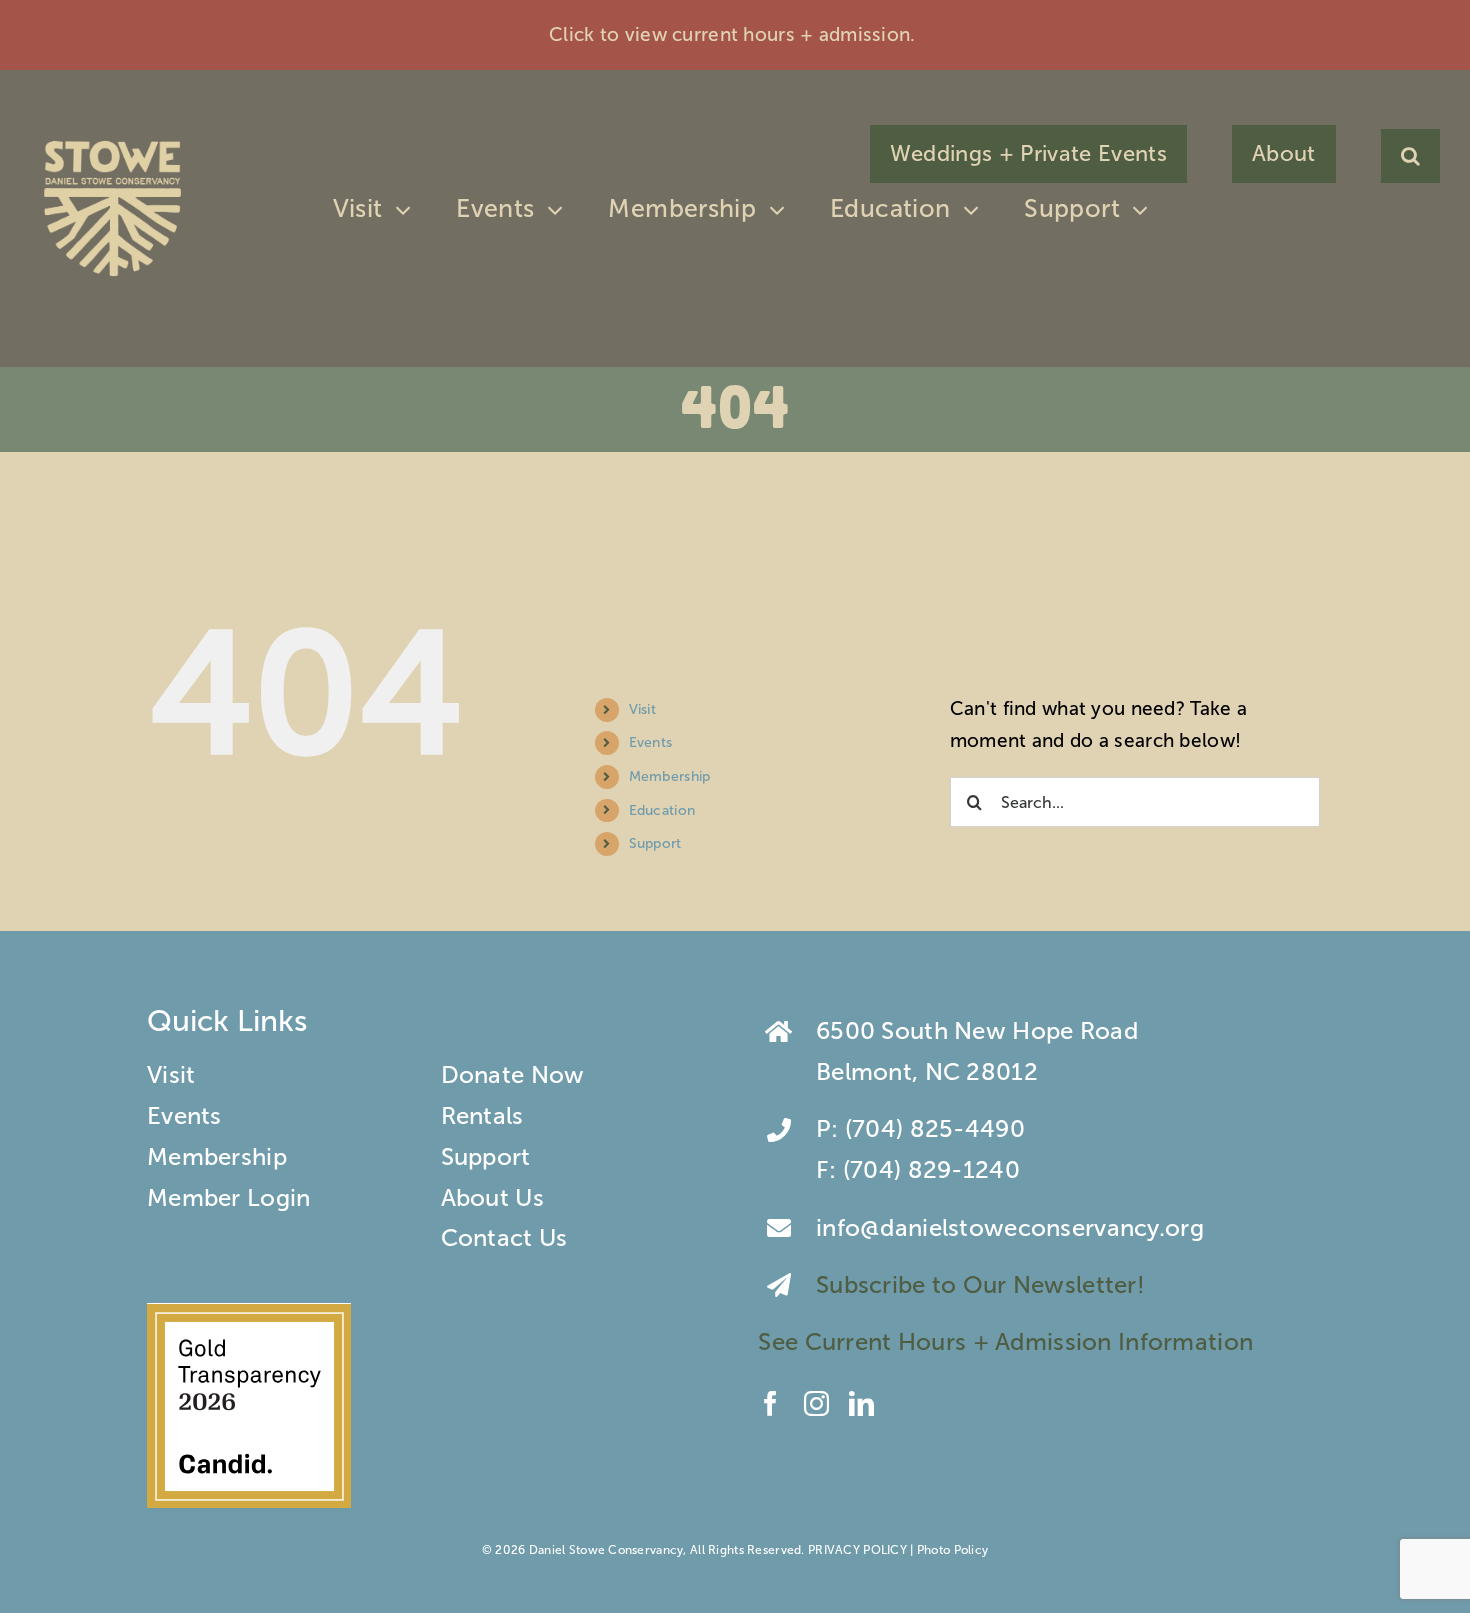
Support (655, 843)
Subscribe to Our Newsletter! (983, 1284)
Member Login (228, 1197)
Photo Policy (952, 1550)
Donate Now (513, 1074)
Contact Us (504, 1237)
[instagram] (816, 1403)
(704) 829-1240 (931, 1169)
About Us (492, 1197)
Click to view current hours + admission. (735, 34)
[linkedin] (861, 1403)
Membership (670, 776)
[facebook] (770, 1403)
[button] (1410, 156)
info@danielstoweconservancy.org (1010, 1227)
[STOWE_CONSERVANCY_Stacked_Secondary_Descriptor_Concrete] (112, 136)
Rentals (482, 1115)
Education (662, 810)
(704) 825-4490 (935, 1128)
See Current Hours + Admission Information (1008, 1341)
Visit (642, 709)
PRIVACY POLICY (857, 1550)
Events (651, 742)
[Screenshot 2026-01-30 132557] (249, 1314)
